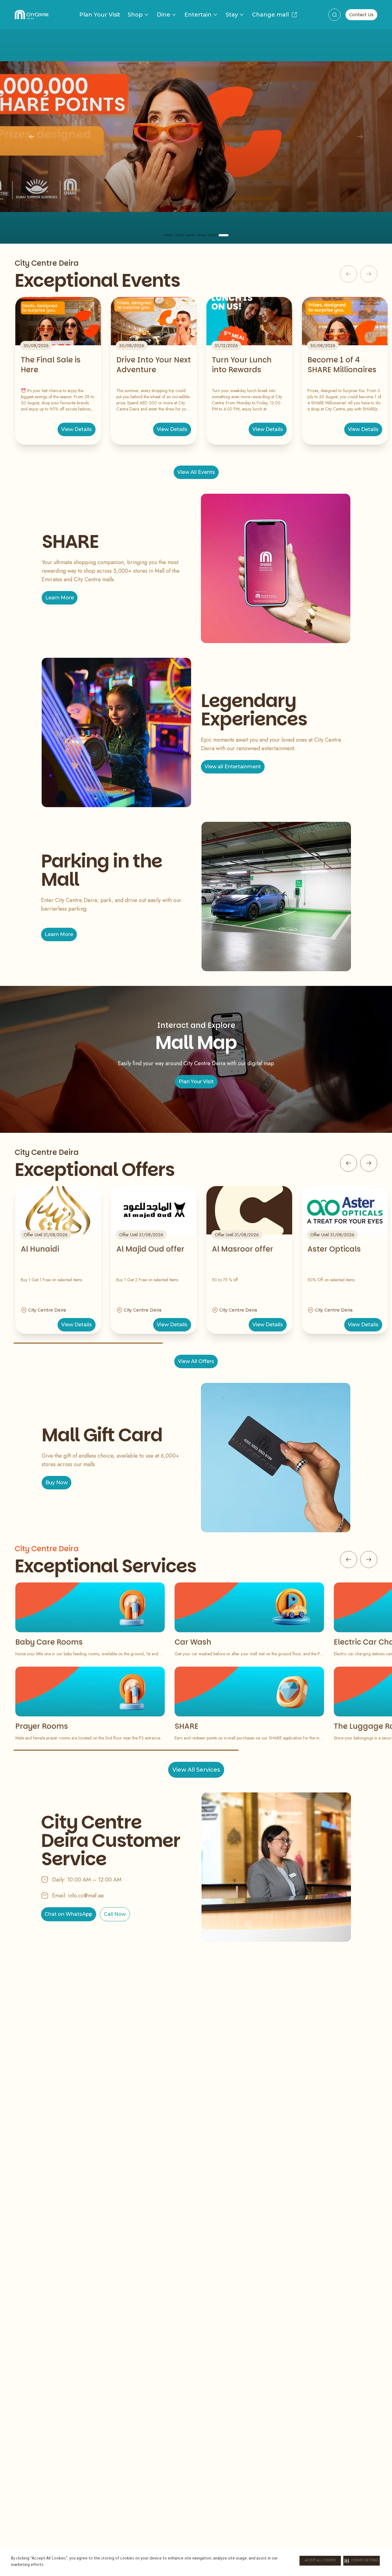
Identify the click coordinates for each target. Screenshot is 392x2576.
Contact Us (361, 15)
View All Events (196, 472)
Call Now (115, 1914)
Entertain (198, 15)
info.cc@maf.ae (86, 1896)
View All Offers (196, 1361)
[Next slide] (360, 137)
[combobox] (334, 15)
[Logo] (32, 15)
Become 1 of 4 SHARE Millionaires (342, 365)
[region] (196, 137)
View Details (77, 429)
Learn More (60, 598)
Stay (232, 15)
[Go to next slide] (369, 1163)
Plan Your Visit (100, 15)
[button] (362, 2561)
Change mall (270, 15)
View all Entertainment (233, 767)
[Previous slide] (32, 137)
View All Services (196, 1770)
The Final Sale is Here (51, 365)
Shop (135, 15)
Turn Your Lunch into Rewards (242, 365)
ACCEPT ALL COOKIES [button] (320, 2561)
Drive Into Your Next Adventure (154, 365)
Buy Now (57, 1483)
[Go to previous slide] (349, 1163)
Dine (164, 15)
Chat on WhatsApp (69, 1914)
